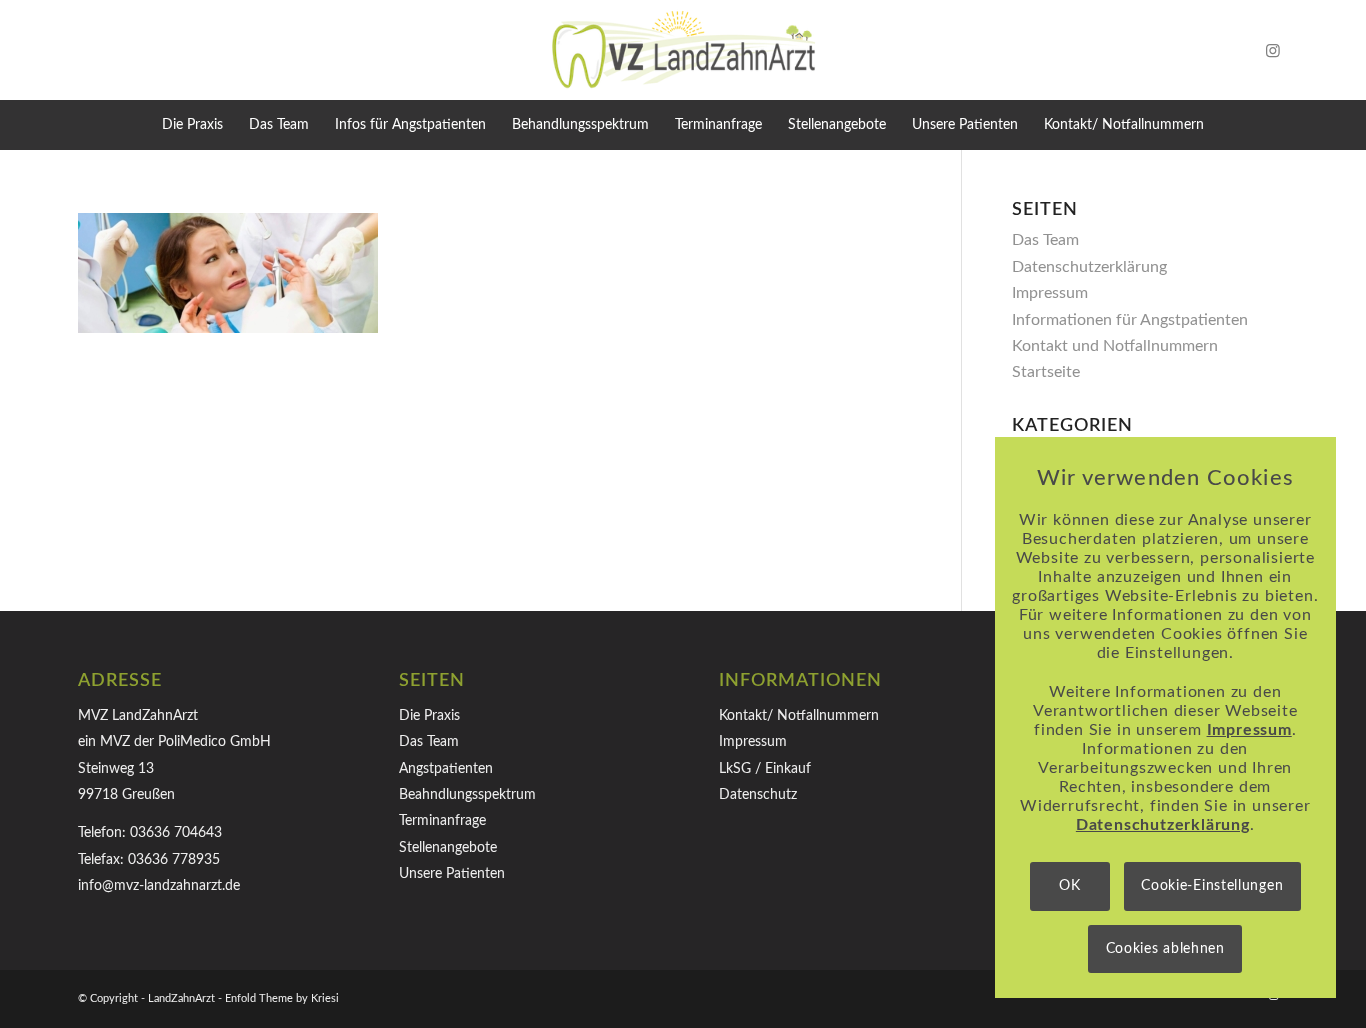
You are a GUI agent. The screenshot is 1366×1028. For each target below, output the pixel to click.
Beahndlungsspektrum (467, 795)
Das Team (1045, 240)
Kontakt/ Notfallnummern (799, 716)
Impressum (1050, 293)
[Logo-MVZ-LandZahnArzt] (683, 50)
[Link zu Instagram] (1273, 50)
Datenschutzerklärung (1089, 267)
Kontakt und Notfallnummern (1115, 346)
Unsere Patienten (452, 874)
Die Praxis (429, 716)
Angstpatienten (446, 769)
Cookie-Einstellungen (1212, 886)
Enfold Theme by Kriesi (282, 998)
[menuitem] (192, 125)
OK (1069, 886)
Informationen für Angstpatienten (1130, 320)
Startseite (1046, 372)
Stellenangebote (448, 848)
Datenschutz (758, 795)
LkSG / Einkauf (765, 769)
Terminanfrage (442, 821)
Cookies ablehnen (1165, 949)
